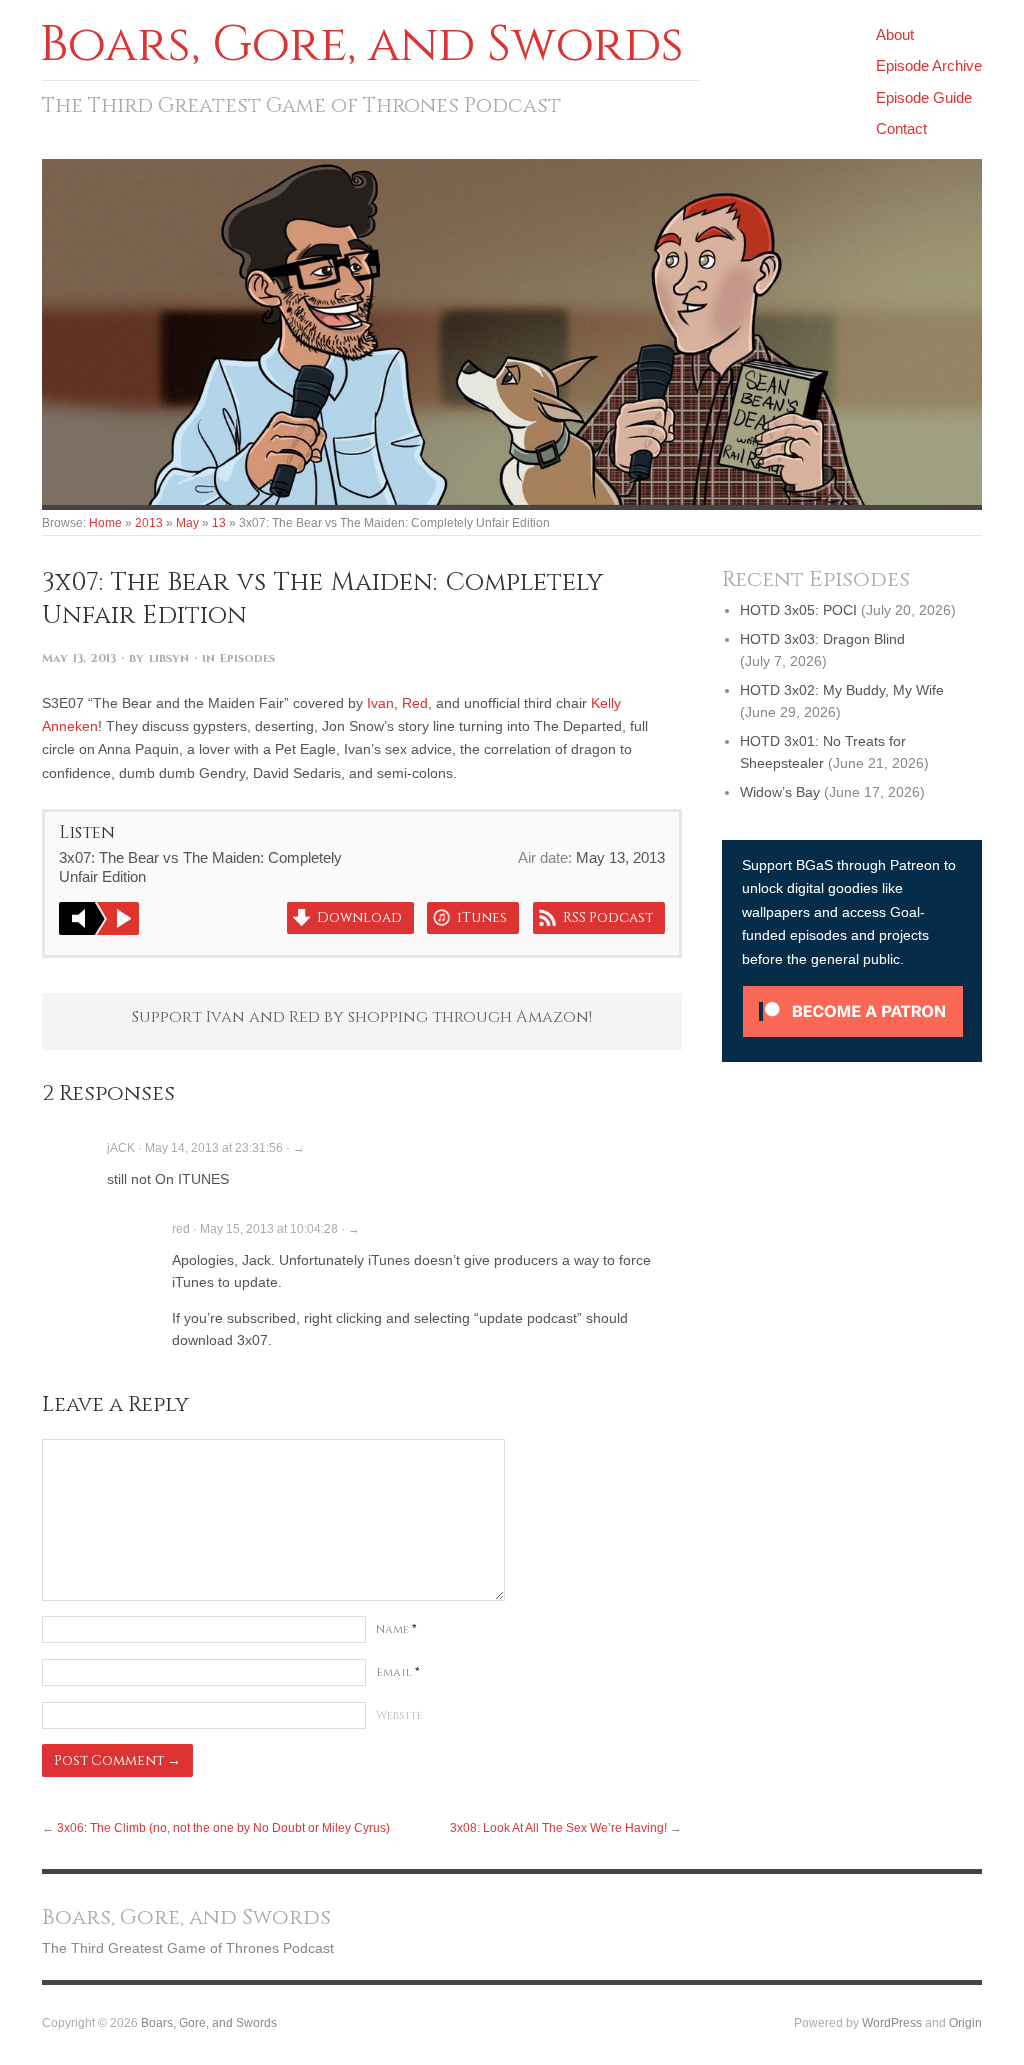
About (895, 34)
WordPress (892, 2022)
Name (396, 1629)
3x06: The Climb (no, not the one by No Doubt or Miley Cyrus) (223, 1827)
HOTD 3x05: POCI (798, 610)
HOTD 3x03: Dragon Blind (822, 639)
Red (415, 703)
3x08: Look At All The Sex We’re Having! (558, 1827)
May (187, 522)
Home (105, 522)
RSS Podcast (608, 918)
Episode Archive (929, 65)
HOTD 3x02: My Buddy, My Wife (842, 690)
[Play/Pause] (99, 918)
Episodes (247, 658)
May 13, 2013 (79, 658)
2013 (149, 522)
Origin (965, 2022)
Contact (901, 128)
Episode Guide (924, 97)
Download (359, 918)
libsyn (169, 658)
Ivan (380, 703)
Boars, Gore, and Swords (209, 2022)
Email (398, 1672)
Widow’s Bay (780, 792)
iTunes (482, 918)
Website (399, 1715)
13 (219, 522)
